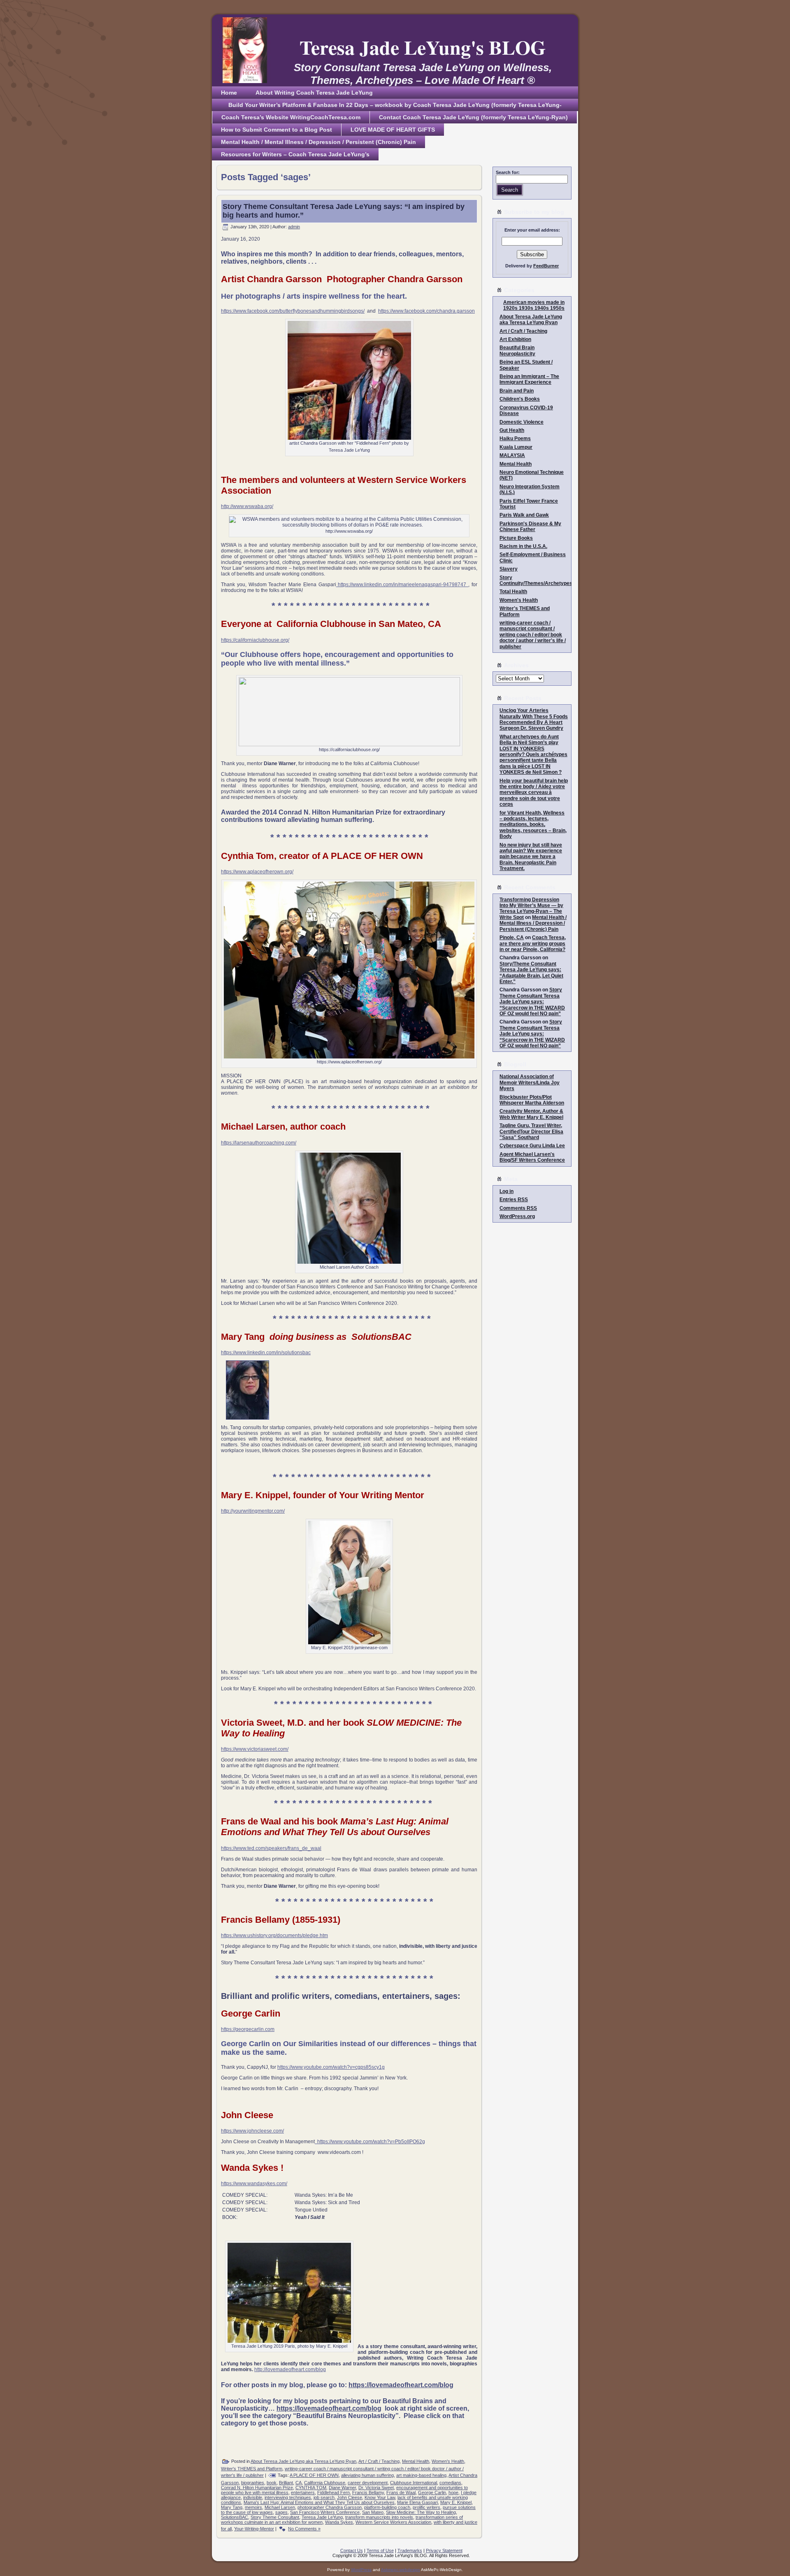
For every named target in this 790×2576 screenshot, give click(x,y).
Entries (514, 1200)
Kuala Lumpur (516, 447)
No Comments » (304, 2529)
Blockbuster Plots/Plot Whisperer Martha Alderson (532, 1100)
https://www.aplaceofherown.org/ (257, 872)
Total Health (513, 592)
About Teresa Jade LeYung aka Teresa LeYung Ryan (303, 2461)
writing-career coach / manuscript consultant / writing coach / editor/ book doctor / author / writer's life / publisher (533, 635)
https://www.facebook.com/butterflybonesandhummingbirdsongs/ (293, 311)
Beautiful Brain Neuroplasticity (517, 350)
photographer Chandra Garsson (330, 2507)
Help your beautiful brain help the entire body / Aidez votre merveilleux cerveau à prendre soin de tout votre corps (534, 793)
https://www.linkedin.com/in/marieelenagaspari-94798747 (402, 585)
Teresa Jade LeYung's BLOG (423, 47)
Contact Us (352, 2550)
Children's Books (520, 399)
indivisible (253, 2497)
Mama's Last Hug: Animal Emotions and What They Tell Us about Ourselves (319, 2502)
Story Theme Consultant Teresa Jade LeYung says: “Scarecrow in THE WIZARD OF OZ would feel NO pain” (532, 1002)
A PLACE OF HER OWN (314, 2475)
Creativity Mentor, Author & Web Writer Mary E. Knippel (531, 1114)
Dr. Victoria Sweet (376, 2488)
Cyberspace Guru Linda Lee (532, 1146)
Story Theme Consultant (275, 2517)
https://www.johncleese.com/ (252, 2131)
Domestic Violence (522, 422)
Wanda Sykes (339, 2522)
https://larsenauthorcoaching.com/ (259, 1143)
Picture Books (516, 538)
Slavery (509, 569)
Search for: (508, 172)
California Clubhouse (325, 2483)
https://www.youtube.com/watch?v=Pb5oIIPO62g (370, 2142)
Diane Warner (342, 2488)
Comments (518, 1208)
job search (324, 2497)
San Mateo (373, 2512)
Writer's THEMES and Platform (252, 2469)
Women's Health (448, 2461)
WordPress (361, 2570)
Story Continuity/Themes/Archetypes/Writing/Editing (553, 580)
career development (368, 2483)
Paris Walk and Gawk (524, 515)
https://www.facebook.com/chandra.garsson (426, 311)
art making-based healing (421, 2475)
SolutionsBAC (235, 2517)
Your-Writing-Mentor (254, 2529)
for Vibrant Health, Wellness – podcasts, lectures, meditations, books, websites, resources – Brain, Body (533, 825)
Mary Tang (232, 2507)
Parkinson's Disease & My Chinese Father (530, 527)
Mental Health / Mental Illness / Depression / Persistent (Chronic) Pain (533, 923)
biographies (253, 2483)
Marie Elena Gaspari (417, 2502)
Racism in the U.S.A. (523, 546)
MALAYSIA (512, 455)
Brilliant (286, 2483)
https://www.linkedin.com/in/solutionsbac (266, 1353)
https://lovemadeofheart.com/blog (401, 2385)
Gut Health (512, 430)
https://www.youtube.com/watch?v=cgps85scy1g (331, 2067)
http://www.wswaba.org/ (247, 506)
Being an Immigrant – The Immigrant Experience (529, 379)
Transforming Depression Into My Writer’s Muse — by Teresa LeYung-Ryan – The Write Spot (531, 909)
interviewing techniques (288, 2497)
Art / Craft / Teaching (379, 2461)
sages (281, 2512)
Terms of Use (380, 2550)
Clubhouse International (414, 2483)
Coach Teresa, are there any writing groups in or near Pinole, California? (533, 943)
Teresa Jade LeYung (322, 2517)
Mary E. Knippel (456, 2502)
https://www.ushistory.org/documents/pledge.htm (274, 1935)
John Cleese (350, 2497)
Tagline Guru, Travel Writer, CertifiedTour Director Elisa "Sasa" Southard (531, 1131)
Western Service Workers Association (393, 2522)
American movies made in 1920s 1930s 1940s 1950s (534, 305)
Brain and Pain (517, 391)
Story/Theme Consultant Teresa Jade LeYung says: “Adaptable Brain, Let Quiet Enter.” (531, 973)
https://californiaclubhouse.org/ (255, 640)
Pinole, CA (512, 938)
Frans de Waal (401, 2492)
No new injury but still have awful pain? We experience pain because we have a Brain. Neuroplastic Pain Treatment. (531, 857)
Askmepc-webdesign (401, 2570)
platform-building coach (387, 2507)
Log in (507, 1191)
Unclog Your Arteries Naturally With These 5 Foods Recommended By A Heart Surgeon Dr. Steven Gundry (534, 719)
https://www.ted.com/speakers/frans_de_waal (271, 1848)
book (272, 2483)
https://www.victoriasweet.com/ (255, 1749)
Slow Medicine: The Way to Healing (421, 2512)
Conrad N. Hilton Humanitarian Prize (257, 2488)
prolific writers (426, 2507)
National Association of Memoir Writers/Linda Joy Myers (530, 1083)
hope (453, 2492)
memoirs (253, 2507)
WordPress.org (517, 1216)
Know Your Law (380, 2497)
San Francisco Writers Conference (325, 2512)
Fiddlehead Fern (333, 2492)
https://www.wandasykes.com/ (254, 2184)
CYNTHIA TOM (311, 2488)
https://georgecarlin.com (248, 2029)
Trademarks (410, 2550)
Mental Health (416, 2461)
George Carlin (432, 2492)
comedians (450, 2483)
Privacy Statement (444, 2550)
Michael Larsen (280, 2507)
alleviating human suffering (367, 2475)
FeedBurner (546, 266)
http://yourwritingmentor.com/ (253, 1511)
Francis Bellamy (368, 2492)
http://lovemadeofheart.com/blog (290, 2369)
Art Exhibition (515, 339)
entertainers (303, 2492)
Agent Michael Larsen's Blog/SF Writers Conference (532, 1157)
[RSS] (220, 2553)
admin (294, 227)
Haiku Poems (515, 439)
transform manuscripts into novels (379, 2517)
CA (299, 2483)
